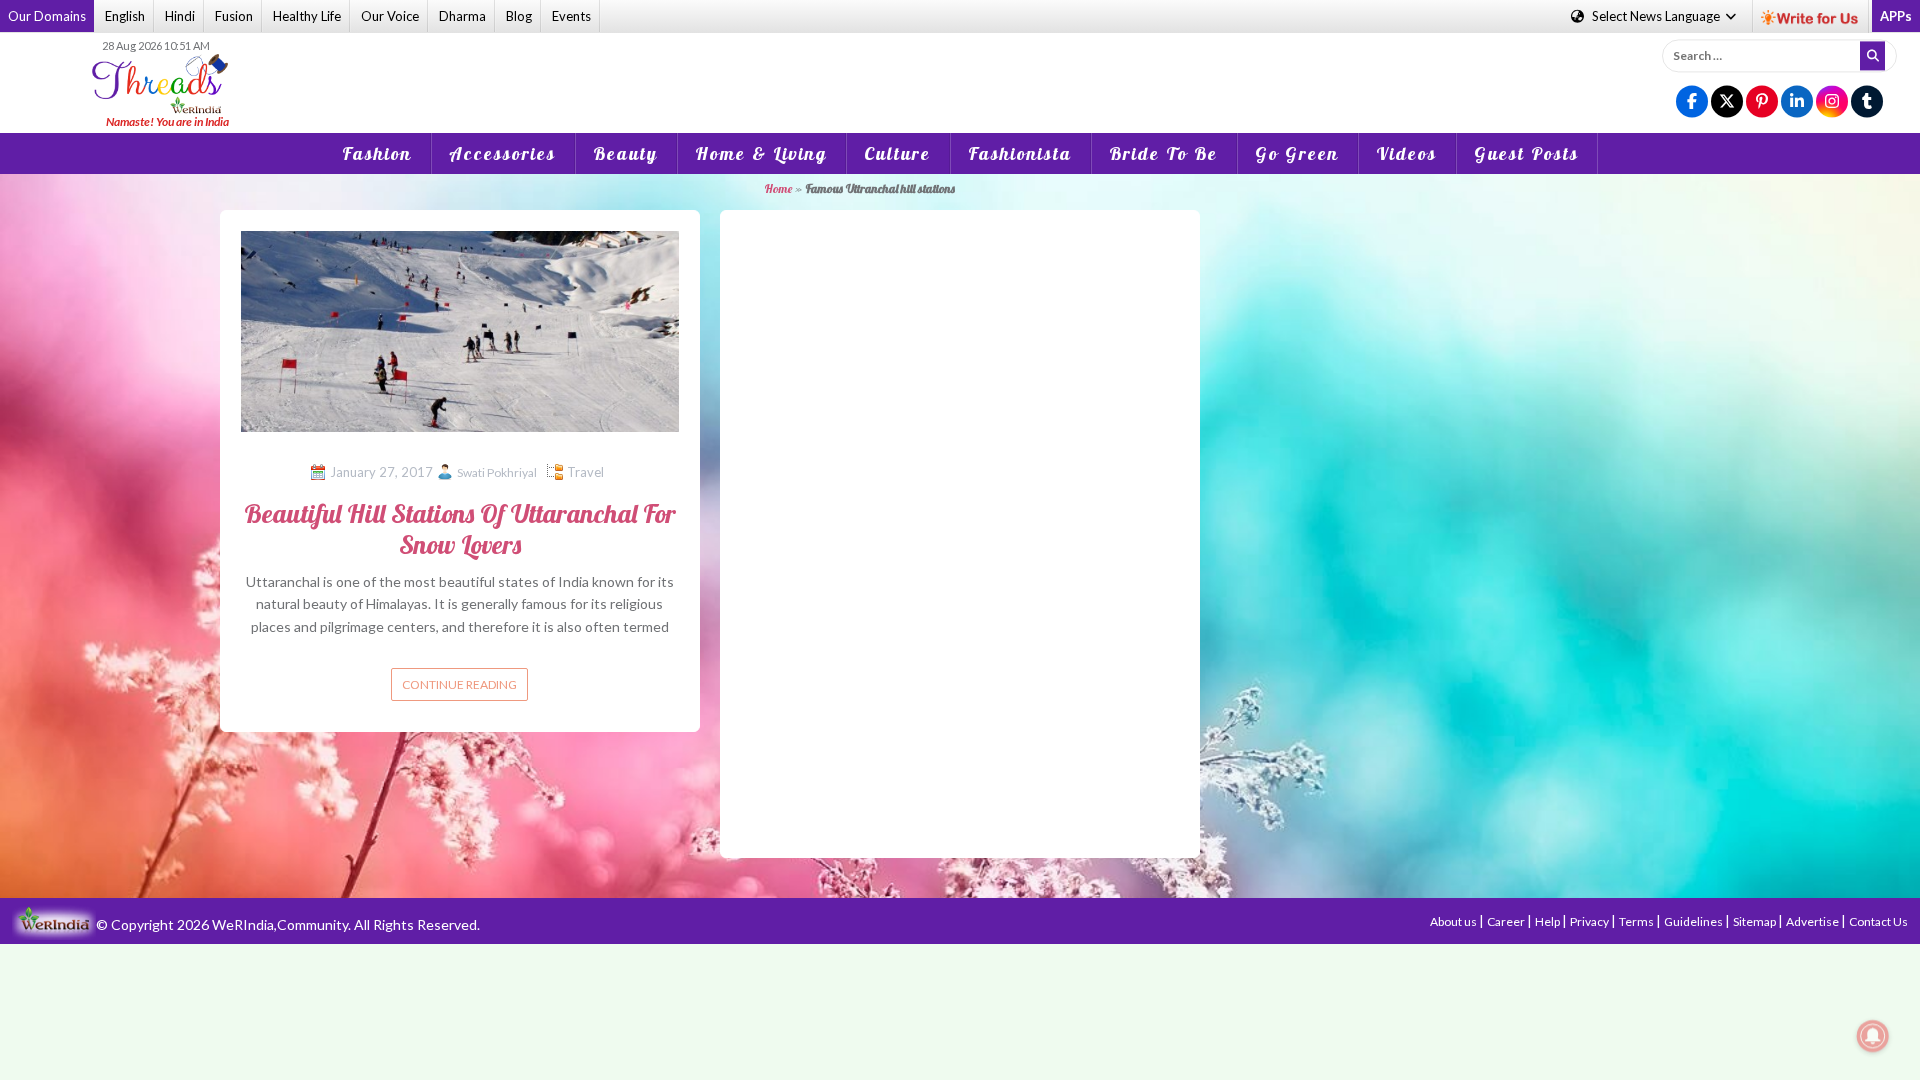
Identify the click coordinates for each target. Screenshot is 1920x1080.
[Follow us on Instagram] (1832, 102)
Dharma (462, 16)
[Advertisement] (960, 69)
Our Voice (390, 16)
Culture (897, 153)
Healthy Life (307, 16)
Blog (519, 16)
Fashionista (1020, 153)
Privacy (1590, 921)
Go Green (1297, 153)
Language (1657, 16)
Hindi (180, 16)
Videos (1406, 153)
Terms (1637, 921)
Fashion (377, 153)
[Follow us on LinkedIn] (1797, 102)
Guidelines (1694, 921)
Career (1507, 921)
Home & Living (761, 153)
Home (778, 188)
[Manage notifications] (1873, 1036)
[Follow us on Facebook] (1692, 102)
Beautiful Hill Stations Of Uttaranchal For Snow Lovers (460, 529)
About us (1454, 921)
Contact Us (1878, 921)
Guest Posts (1526, 153)
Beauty (625, 153)
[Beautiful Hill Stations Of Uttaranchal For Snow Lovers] (460, 329)
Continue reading (459, 684)
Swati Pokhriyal (497, 472)
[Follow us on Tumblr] (1867, 102)
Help (1548, 921)
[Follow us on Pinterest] (1762, 102)
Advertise (1813, 921)
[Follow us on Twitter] (1727, 102)
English (125, 16)
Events (571, 16)
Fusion (234, 16)
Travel (585, 472)
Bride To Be (1163, 153)
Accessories (502, 153)
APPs (1896, 16)
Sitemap (1755, 921)
